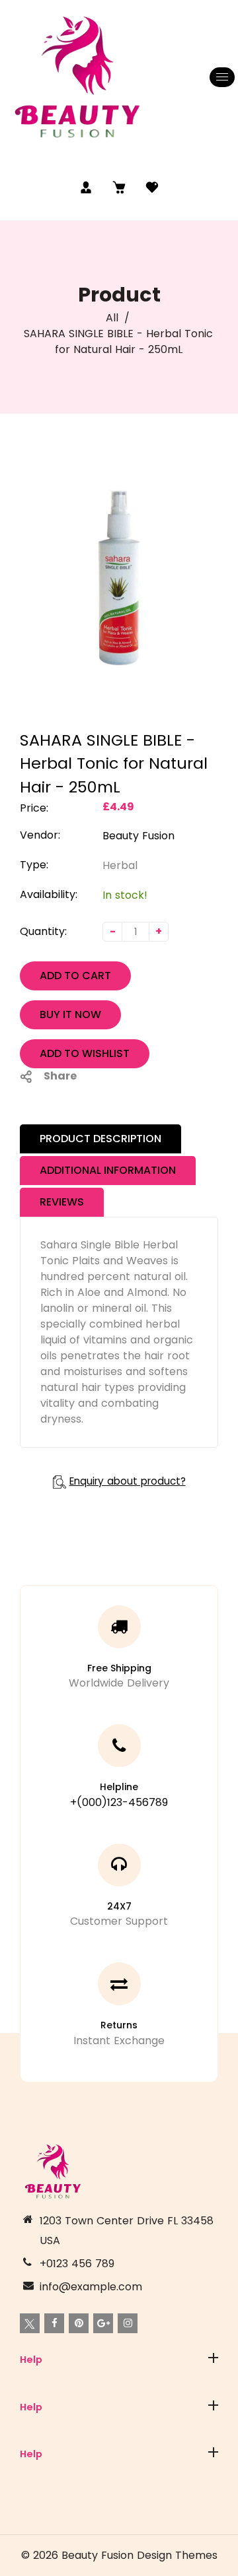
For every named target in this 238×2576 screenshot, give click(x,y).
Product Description (100, 1139)
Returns (119, 2025)
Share (60, 1076)
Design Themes (177, 2555)
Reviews (62, 1202)
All (112, 318)
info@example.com (91, 2287)
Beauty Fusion (139, 836)
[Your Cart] (119, 187)
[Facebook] (54, 2323)
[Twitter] (30, 2323)
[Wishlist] (152, 187)
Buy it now (70, 1014)
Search (38, 2392)
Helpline (119, 1787)
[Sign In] (86, 187)
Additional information (108, 1170)
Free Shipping (119, 1668)
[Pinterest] (79, 2323)
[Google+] (103, 2323)
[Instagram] (128, 2323)
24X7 (119, 1906)
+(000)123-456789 (119, 1802)
